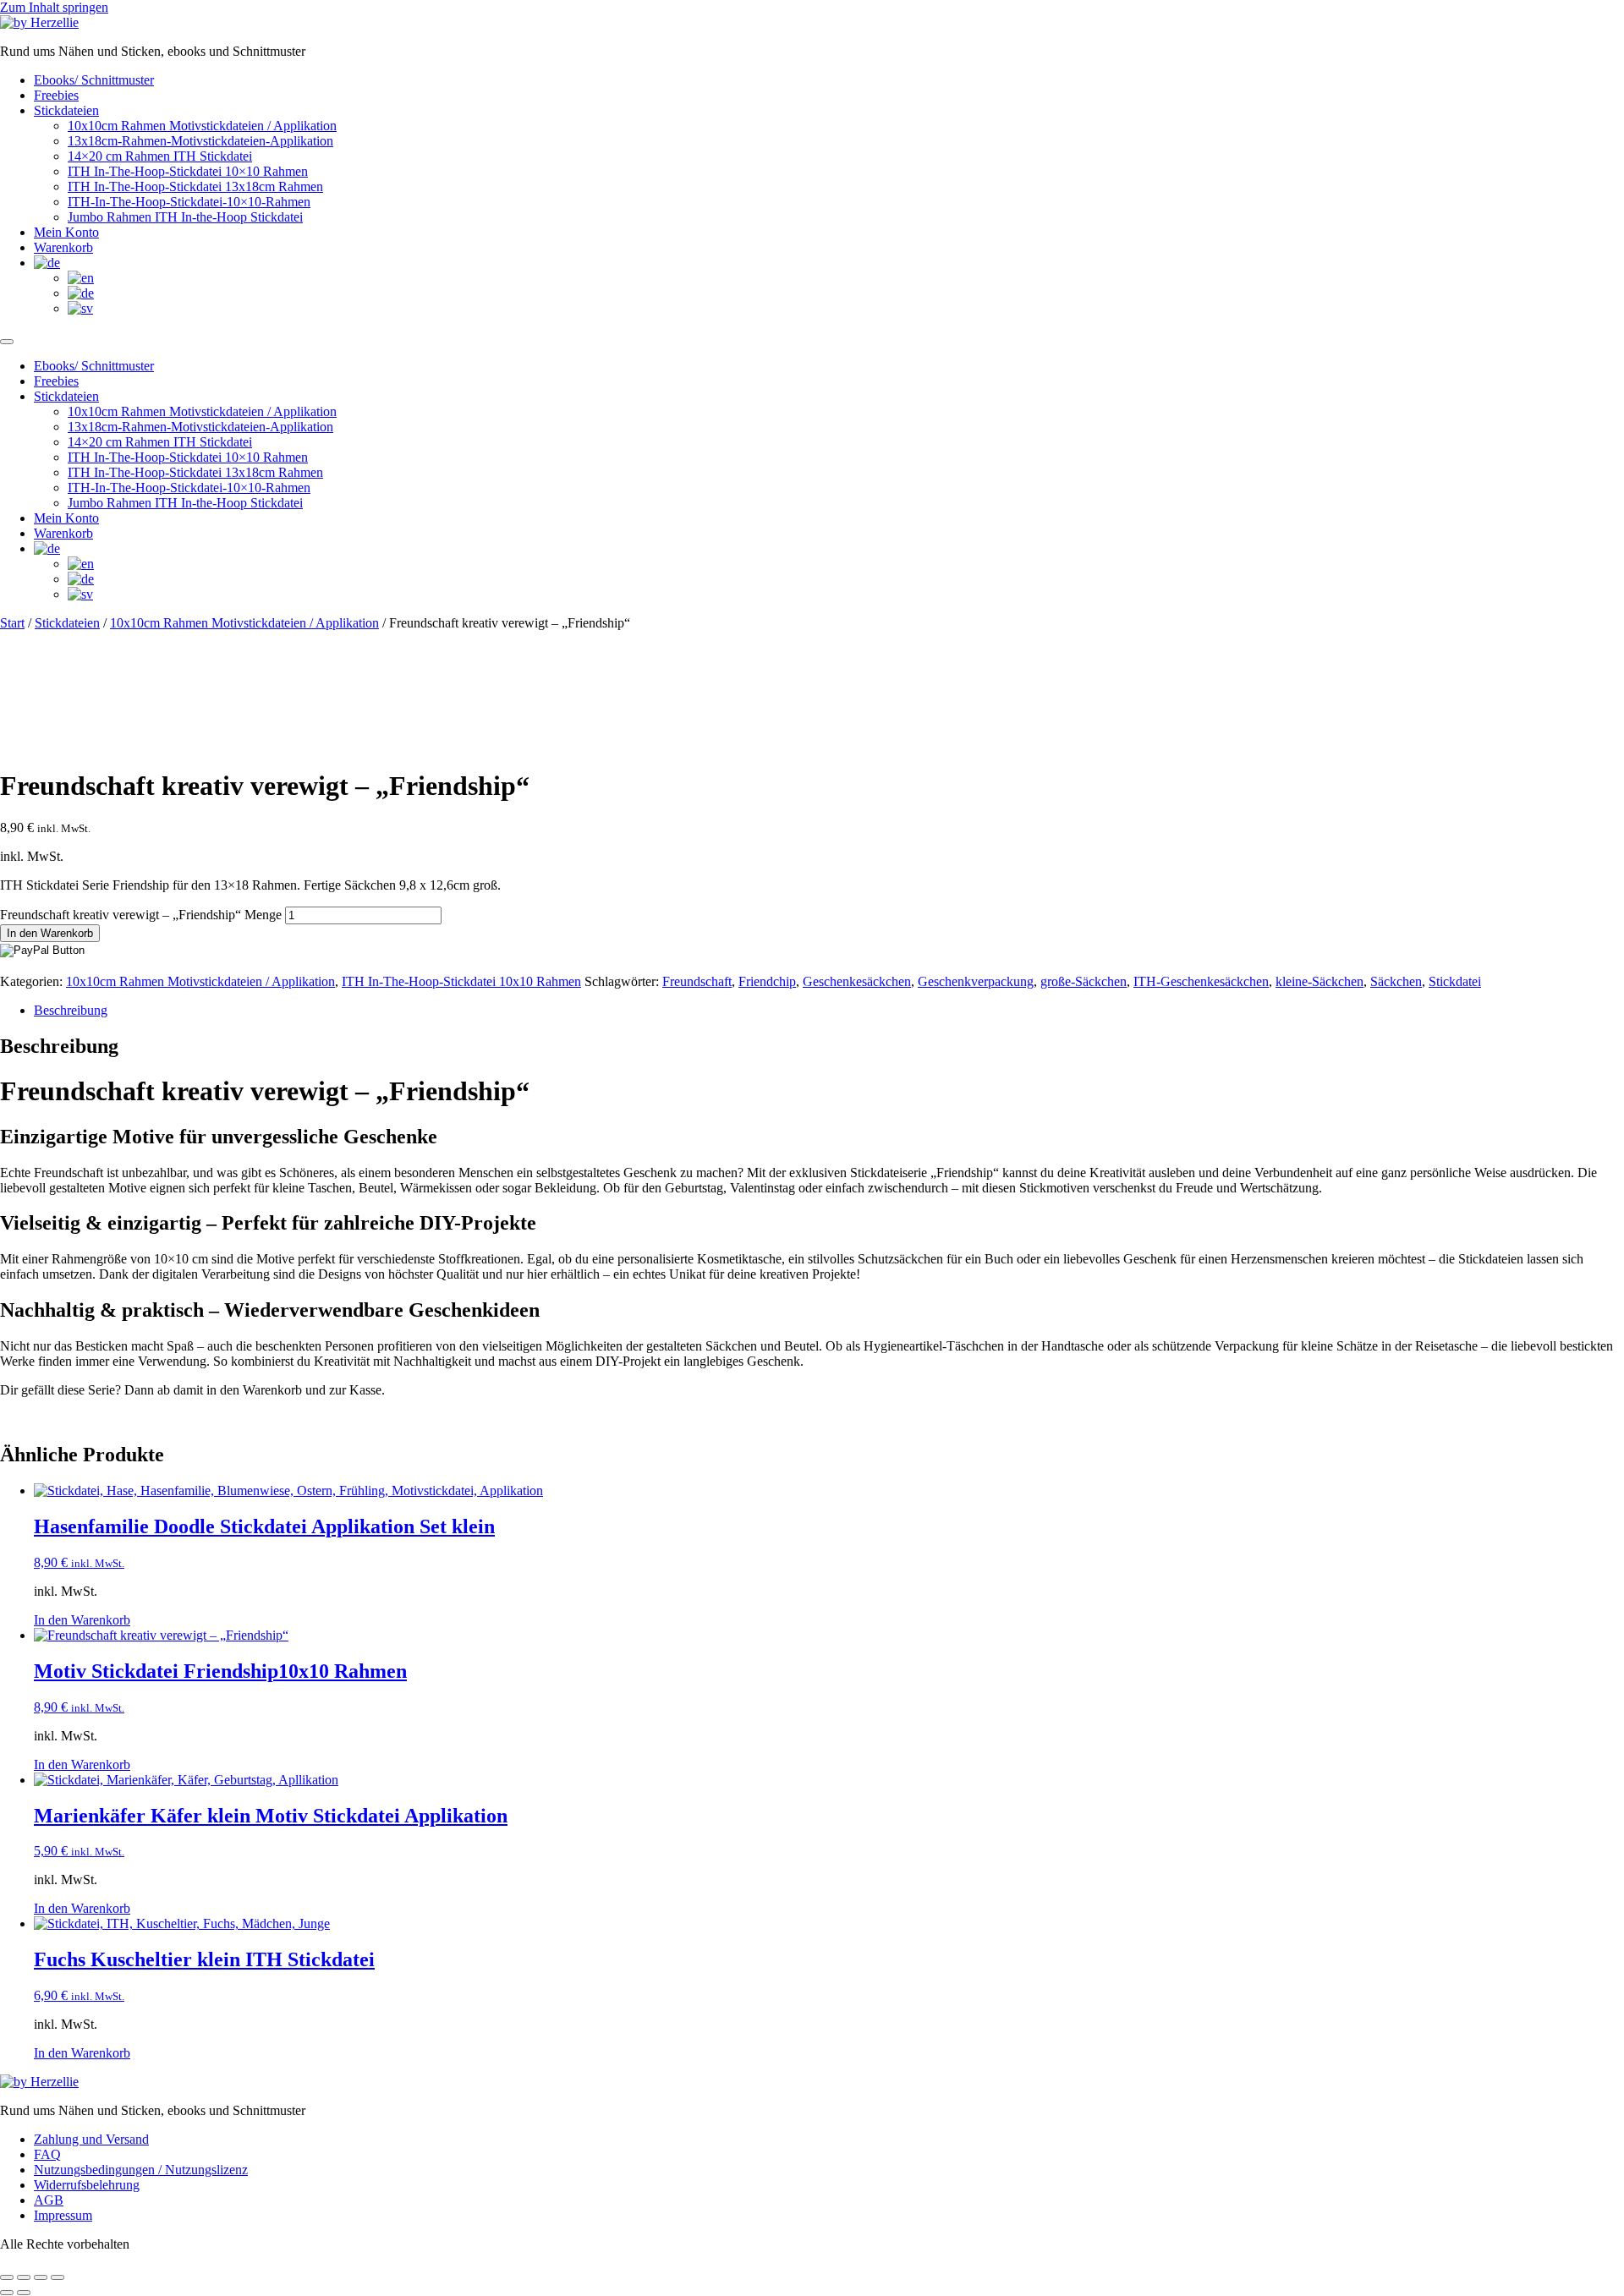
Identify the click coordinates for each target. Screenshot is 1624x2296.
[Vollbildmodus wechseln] (24, 2277)
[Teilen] (41, 2277)
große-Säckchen (1084, 981)
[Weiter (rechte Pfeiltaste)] (24, 2293)
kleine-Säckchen (1319, 981)
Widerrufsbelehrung (87, 2185)
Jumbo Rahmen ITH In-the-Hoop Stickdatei (185, 217)
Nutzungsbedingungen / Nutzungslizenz (141, 2170)
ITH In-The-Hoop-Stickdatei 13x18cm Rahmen (195, 186)
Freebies (56, 95)
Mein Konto (66, 232)
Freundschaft (697, 981)
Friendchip (767, 981)
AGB (49, 2200)
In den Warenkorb (50, 933)
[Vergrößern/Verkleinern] (7, 2277)
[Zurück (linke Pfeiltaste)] (7, 2293)
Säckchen (1396, 981)
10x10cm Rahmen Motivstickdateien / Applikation (202, 126)
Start (12, 623)
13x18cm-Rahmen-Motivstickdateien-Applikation (200, 141)
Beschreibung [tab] (71, 1010)
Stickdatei (1455, 981)
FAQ (47, 2154)
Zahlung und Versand (91, 2139)
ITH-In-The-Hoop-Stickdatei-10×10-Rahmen (189, 202)
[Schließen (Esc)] (58, 2277)
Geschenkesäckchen (857, 981)
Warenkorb (63, 247)
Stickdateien (66, 110)
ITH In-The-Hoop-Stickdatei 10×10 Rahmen (188, 171)
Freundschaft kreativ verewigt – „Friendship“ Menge (141, 915)
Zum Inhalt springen (54, 7)
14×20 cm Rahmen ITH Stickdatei (160, 156)
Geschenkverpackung (976, 981)
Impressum (63, 2215)
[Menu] (7, 342)
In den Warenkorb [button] (82, 1620)
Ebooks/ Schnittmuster (94, 80)
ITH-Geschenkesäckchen (1201, 981)
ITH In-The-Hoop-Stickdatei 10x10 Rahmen (461, 981)
